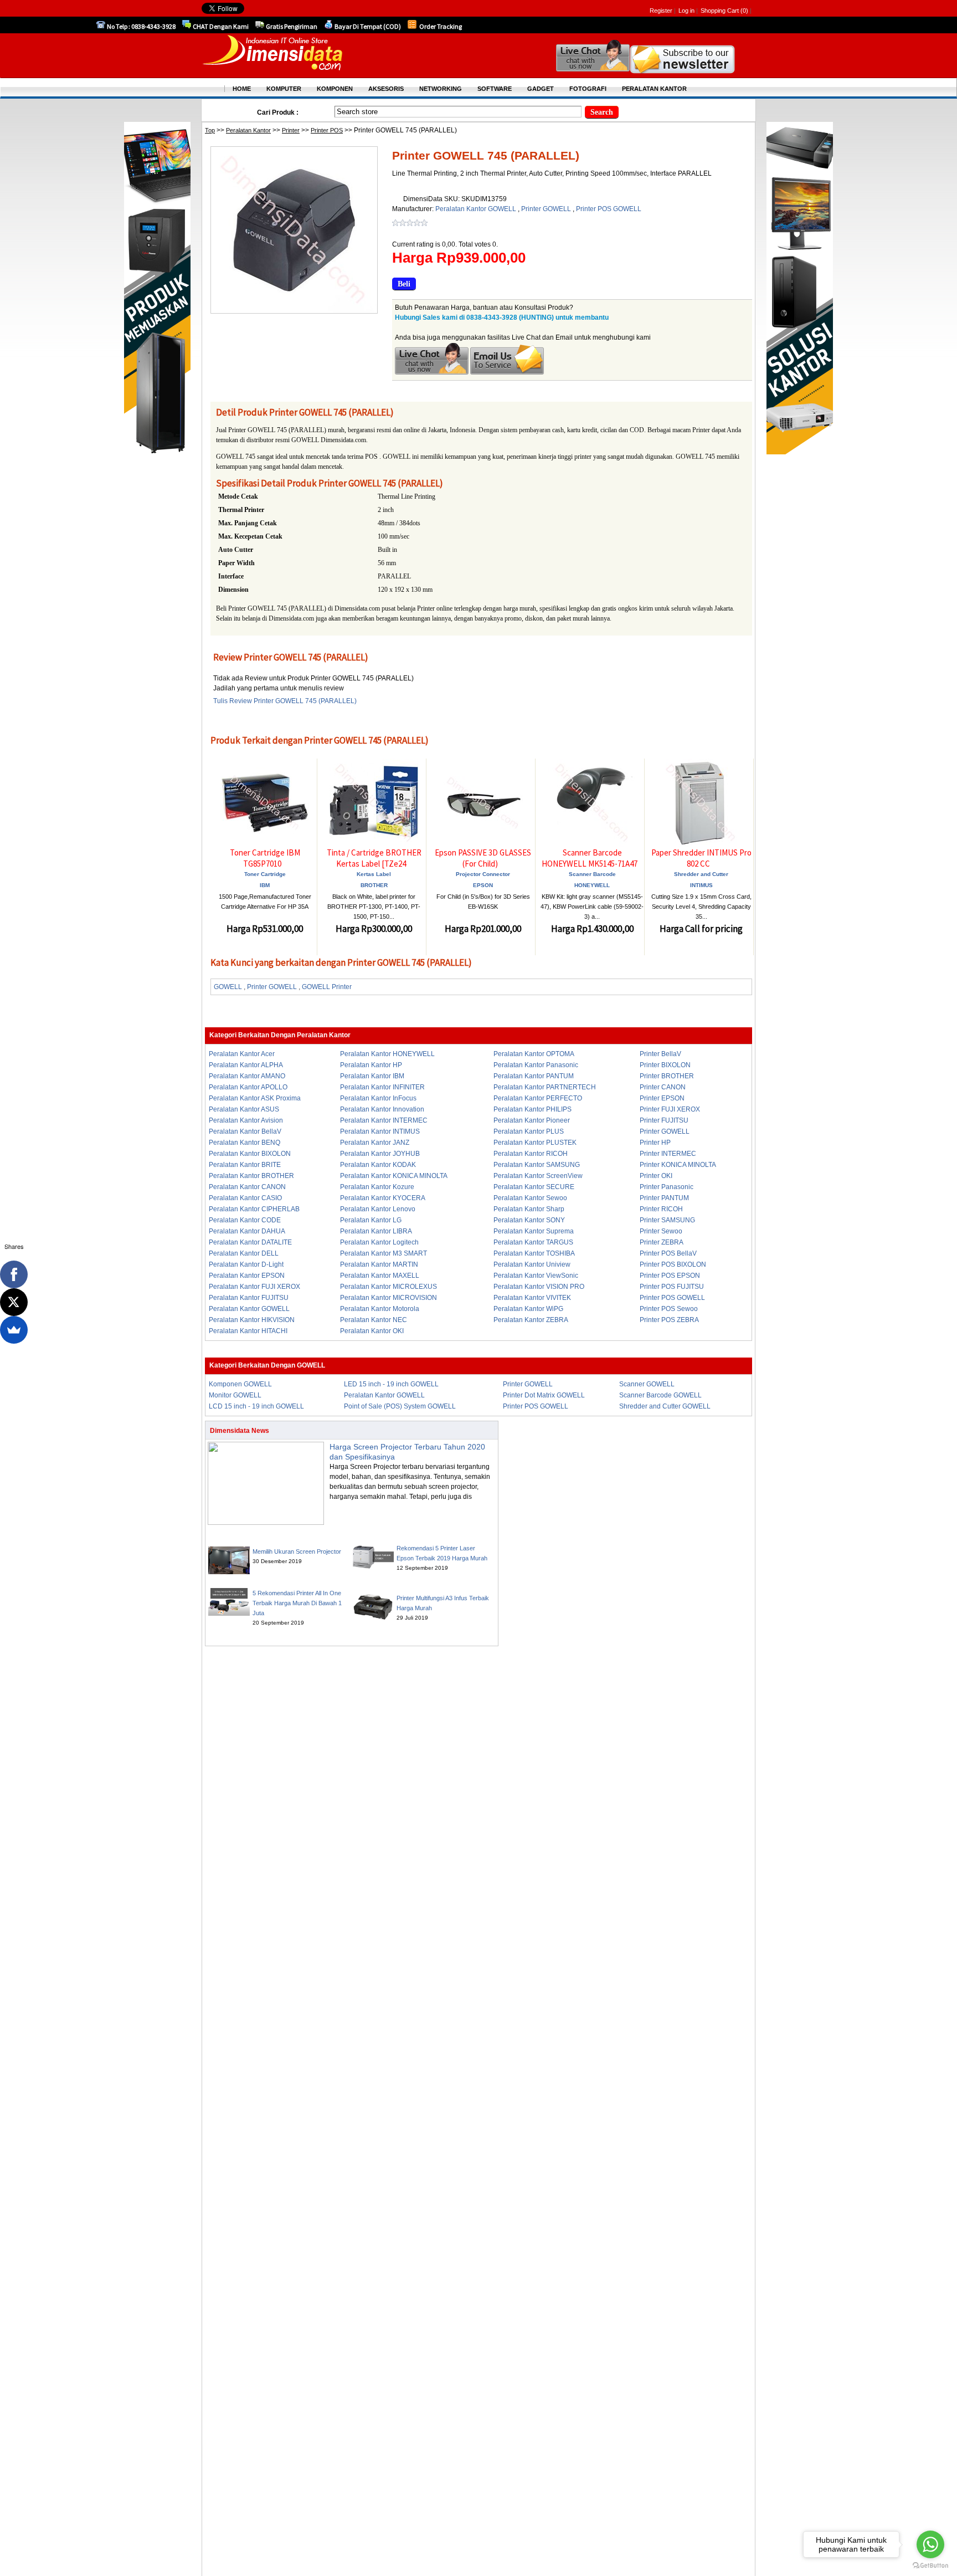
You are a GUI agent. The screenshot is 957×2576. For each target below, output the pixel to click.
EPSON (483, 885)
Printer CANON (663, 1087)
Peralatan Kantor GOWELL (477, 209)
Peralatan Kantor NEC (374, 1320)
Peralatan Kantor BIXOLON (250, 1154)
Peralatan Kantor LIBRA (376, 1231)
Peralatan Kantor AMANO (247, 1076)
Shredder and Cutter (701, 874)
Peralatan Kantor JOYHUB (380, 1154)
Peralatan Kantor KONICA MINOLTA (394, 1176)
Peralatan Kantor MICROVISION (389, 1298)
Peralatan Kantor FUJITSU (249, 1298)
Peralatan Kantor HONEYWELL (387, 1054)
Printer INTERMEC (668, 1154)
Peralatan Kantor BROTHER (251, 1176)
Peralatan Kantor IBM (372, 1076)
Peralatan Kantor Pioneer (532, 1120)
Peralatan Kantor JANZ (375, 1143)
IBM (265, 885)
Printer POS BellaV (668, 1253)
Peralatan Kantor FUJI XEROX (254, 1287)
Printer (291, 130)
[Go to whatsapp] (930, 2544)
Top (210, 130)
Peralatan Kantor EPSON (247, 1276)
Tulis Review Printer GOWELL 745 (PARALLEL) (285, 701)
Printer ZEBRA (662, 1242)
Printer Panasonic (667, 1187)
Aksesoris (386, 89)
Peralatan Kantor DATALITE (250, 1242)
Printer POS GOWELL (609, 209)
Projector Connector (483, 874)
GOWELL (228, 987)
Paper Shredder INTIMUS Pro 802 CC (701, 858)
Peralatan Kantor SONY (529, 1220)
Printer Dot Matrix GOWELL (544, 1395)
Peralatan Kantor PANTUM (534, 1076)
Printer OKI (656, 1176)
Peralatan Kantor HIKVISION (252, 1320)
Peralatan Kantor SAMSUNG (537, 1165)
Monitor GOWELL (235, 1395)
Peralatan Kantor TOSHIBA (534, 1253)
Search (602, 112)
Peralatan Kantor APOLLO (248, 1087)
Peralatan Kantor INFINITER (382, 1087)
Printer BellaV (660, 1054)
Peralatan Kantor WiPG (528, 1309)
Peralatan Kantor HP (371, 1065)
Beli (404, 284)
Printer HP (655, 1143)
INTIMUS (701, 885)
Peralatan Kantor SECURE (534, 1187)
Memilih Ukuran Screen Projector (297, 1551)
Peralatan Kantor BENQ (245, 1143)
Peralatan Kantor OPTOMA (534, 1054)
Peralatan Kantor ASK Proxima (255, 1098)
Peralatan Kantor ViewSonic (536, 1276)
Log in (686, 11)
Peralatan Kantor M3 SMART (384, 1253)
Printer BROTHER (667, 1076)
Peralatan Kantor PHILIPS (532, 1109)
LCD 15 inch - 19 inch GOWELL (256, 1406)
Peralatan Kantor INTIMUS (380, 1131)
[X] (14, 1302)
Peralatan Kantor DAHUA (247, 1231)
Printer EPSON (662, 1098)
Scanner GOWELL (647, 1384)
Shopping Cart (721, 11)
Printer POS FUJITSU (672, 1287)
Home (242, 89)
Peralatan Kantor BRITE (245, 1165)
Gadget (541, 89)
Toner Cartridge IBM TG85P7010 (265, 858)
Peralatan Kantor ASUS (244, 1109)
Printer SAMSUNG (667, 1220)
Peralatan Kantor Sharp (529, 1209)
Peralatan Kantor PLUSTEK (535, 1143)
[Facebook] (14, 1274)
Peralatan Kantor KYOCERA (383, 1198)
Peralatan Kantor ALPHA (246, 1065)
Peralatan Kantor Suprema (534, 1231)
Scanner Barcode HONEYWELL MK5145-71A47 (590, 858)
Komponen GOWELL (240, 1384)
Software (495, 89)
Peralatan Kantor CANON (247, 1187)
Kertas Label (374, 874)
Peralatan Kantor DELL (244, 1253)
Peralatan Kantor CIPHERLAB (254, 1209)
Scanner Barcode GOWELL (660, 1395)
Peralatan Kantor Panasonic (536, 1065)
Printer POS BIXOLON (673, 1264)
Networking (441, 89)
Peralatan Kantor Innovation (382, 1109)
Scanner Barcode (592, 874)
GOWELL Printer (327, 987)
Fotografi (588, 89)
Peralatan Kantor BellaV (245, 1131)
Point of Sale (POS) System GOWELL (400, 1406)
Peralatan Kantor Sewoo (530, 1198)
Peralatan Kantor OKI (372, 1331)
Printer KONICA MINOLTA (678, 1165)
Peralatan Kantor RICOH (531, 1154)
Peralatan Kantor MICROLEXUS (389, 1287)
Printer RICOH (661, 1209)
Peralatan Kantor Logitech (379, 1242)
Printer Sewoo (661, 1231)
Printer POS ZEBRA (669, 1320)
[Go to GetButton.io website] (930, 2565)
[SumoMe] (14, 1330)
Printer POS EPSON (670, 1276)
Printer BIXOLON (665, 1065)
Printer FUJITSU (664, 1120)
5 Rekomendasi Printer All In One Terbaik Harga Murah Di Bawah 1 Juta (297, 1603)
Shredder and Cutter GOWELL (665, 1406)
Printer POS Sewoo (669, 1309)
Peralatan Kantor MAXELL (380, 1276)
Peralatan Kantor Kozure (377, 1187)
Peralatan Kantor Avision (246, 1120)
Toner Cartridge (265, 874)
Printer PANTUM (664, 1198)
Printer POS (327, 130)
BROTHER (374, 885)
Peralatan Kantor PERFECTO (538, 1098)
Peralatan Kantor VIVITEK (532, 1298)
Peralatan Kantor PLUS (529, 1131)
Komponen (335, 89)
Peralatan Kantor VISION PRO (539, 1287)
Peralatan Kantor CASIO (245, 1198)
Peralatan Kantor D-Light (246, 1264)
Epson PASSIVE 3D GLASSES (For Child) (483, 858)
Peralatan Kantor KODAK (378, 1165)
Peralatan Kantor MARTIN (379, 1264)
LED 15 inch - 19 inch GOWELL (391, 1384)
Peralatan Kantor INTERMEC (384, 1120)
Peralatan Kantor (248, 130)
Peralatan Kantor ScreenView (538, 1176)
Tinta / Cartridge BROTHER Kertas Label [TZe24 (374, 858)
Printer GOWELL (547, 209)
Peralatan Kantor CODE (245, 1220)
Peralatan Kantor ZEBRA (531, 1320)
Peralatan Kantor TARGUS (533, 1242)
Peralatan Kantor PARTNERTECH (545, 1087)
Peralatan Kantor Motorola (380, 1309)
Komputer (284, 89)
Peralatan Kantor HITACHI (248, 1331)
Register (661, 11)
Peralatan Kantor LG (371, 1220)
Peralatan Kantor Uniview (532, 1264)
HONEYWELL (592, 885)
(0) (744, 11)
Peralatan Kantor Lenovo (378, 1209)
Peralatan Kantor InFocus (378, 1098)
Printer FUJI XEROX (670, 1109)
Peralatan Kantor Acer (242, 1054)
